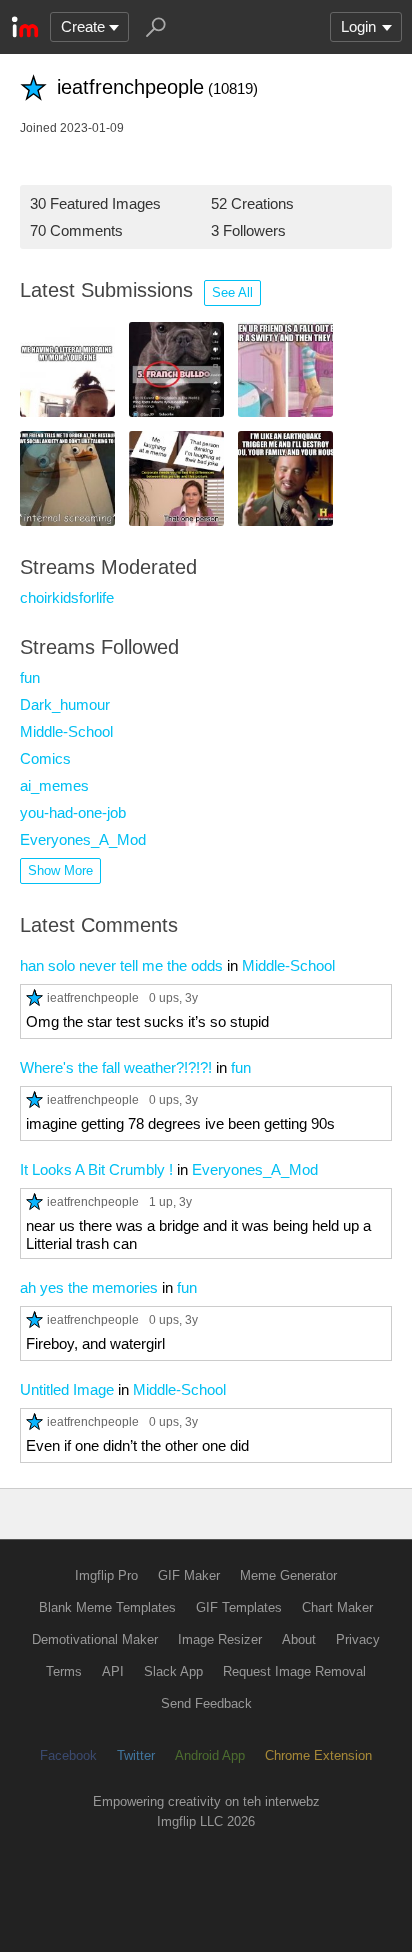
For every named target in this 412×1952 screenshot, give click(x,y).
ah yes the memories (89, 1287)
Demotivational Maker (95, 1639)
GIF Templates (239, 1607)
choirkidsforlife (67, 597)
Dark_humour (65, 704)
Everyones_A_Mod (83, 839)
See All (232, 292)
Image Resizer (220, 1639)
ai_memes (54, 785)
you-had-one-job (73, 812)
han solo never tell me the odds (121, 965)
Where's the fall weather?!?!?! (116, 1067)
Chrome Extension (318, 1755)
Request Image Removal (294, 1671)
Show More (60, 870)
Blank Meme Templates (107, 1607)
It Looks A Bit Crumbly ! (96, 1169)
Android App (210, 1755)
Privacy (358, 1639)
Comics (45, 758)
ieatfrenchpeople (93, 997)
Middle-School (66, 731)
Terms (64, 1671)
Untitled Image (67, 1389)
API (113, 1671)
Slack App (173, 1671)
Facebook (68, 1755)
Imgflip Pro (106, 1575)
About (299, 1639)
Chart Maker (337, 1607)
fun (30, 677)
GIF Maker (189, 1575)
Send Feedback (206, 1703)
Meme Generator (288, 1575)
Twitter (136, 1755)
